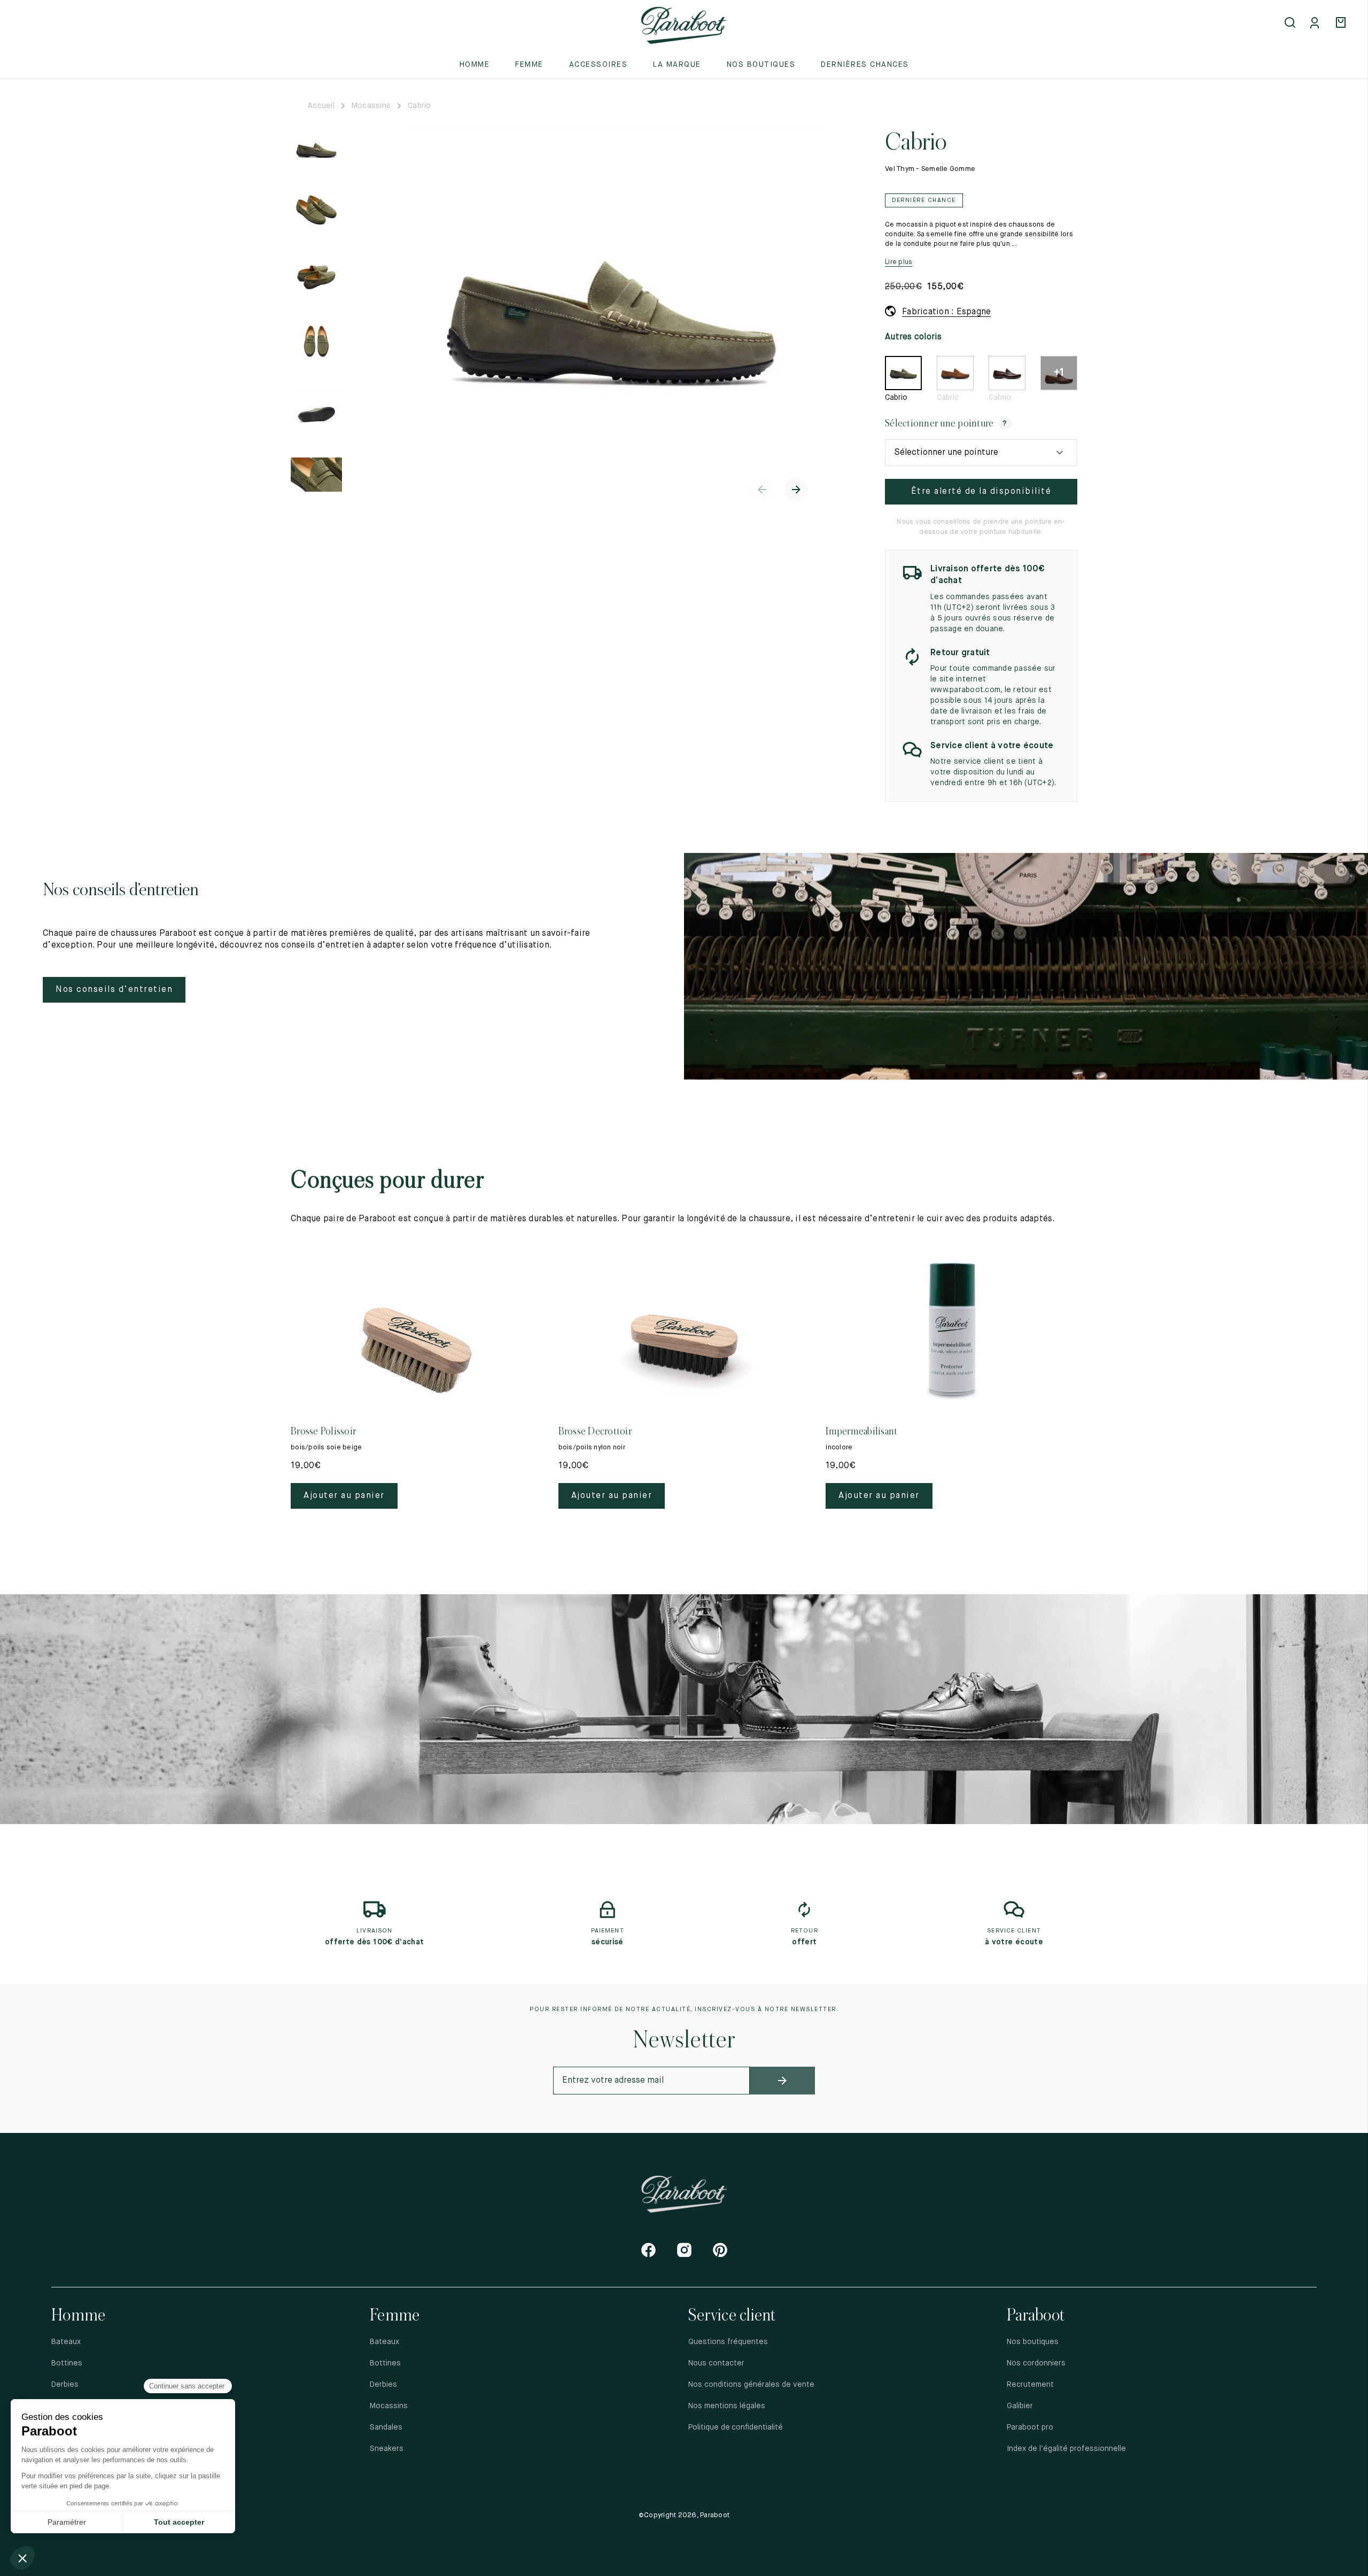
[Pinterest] (720, 2250)
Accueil (321, 106)
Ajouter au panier (344, 1496)
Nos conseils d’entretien (114, 990)
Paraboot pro (1030, 2427)
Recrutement (1030, 2385)
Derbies (65, 2385)
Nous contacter (716, 2363)
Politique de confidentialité (736, 2427)
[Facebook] (648, 2250)
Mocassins (371, 106)
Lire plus (899, 262)
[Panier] (1342, 24)
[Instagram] (684, 2250)
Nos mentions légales (727, 2406)
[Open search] (1291, 24)
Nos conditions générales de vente (751, 2385)
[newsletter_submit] (783, 2081)
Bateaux (66, 2342)
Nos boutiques (761, 65)
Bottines (67, 2363)
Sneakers (387, 2449)
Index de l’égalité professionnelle (1066, 2449)
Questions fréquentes (728, 2342)
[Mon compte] (1317, 24)
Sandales (386, 2427)
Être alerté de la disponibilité (981, 492)
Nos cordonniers (1036, 2363)
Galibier (1020, 2406)
